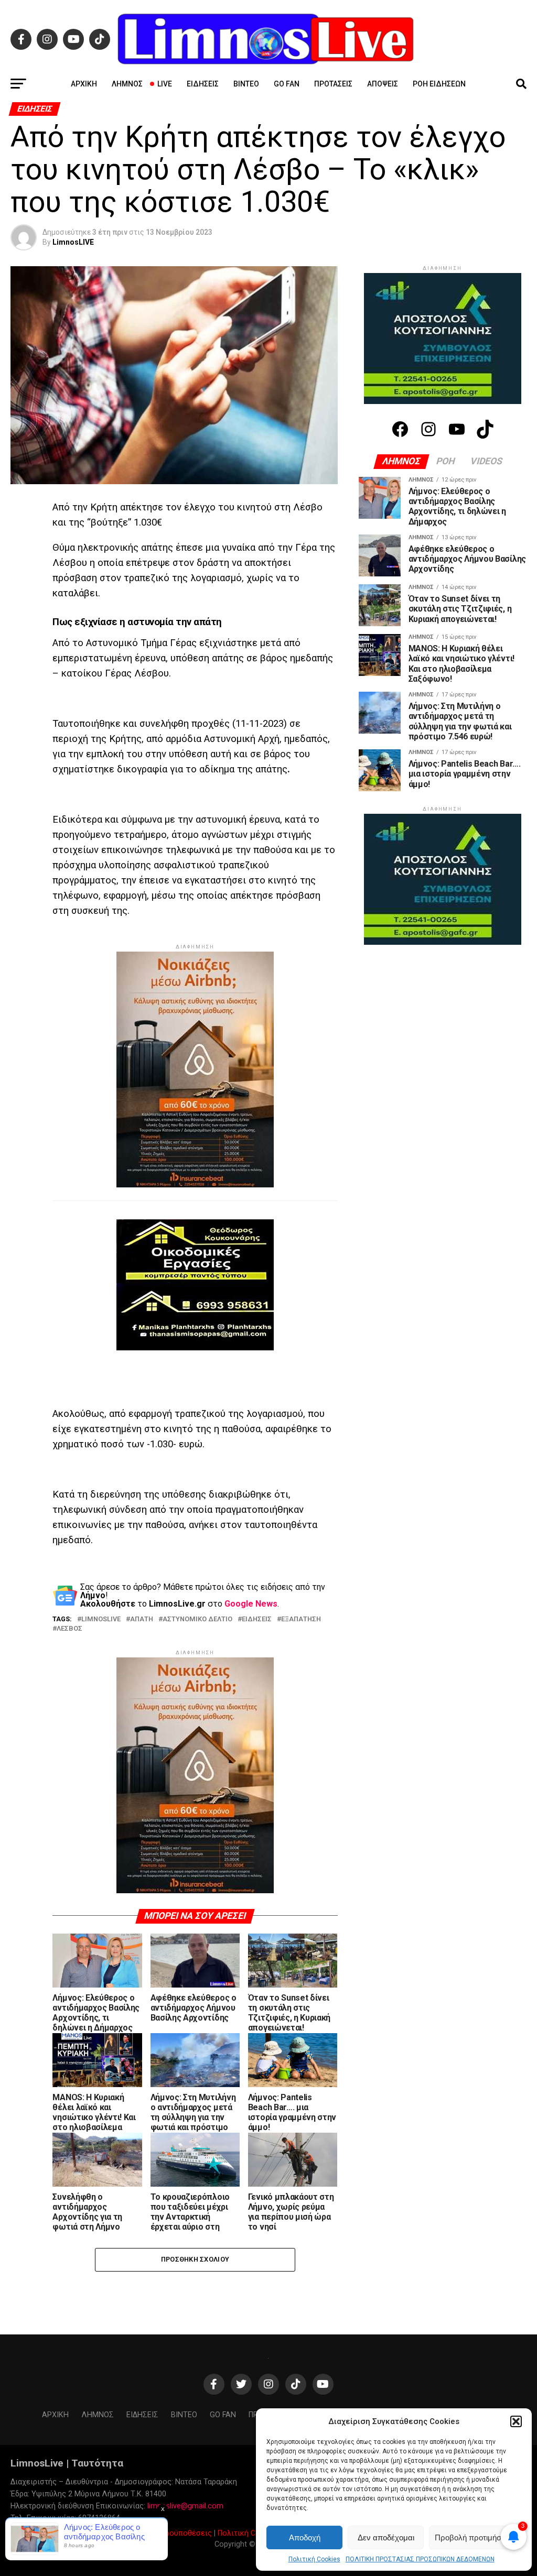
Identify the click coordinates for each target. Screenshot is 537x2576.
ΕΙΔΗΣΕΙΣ (257, 1619)
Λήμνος (127, 84)
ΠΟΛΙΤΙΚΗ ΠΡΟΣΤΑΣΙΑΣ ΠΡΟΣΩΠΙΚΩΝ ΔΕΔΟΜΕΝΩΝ (420, 2559)
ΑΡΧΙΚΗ (84, 84)
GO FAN (287, 84)
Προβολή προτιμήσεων (475, 2537)
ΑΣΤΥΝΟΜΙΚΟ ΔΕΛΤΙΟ (197, 1619)
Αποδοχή (305, 2537)
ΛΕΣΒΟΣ (69, 1629)
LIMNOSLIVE (101, 1619)
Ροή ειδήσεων (439, 84)
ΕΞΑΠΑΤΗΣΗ (301, 1619)
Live (165, 84)
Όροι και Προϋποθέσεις (170, 2533)
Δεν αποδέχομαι (386, 2537)
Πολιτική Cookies (314, 2559)
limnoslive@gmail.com (185, 2506)
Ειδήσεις (203, 84)
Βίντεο (246, 84)
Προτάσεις (333, 84)
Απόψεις (383, 84)
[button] (516, 2421)
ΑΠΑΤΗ (142, 1619)
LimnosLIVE (73, 242)
